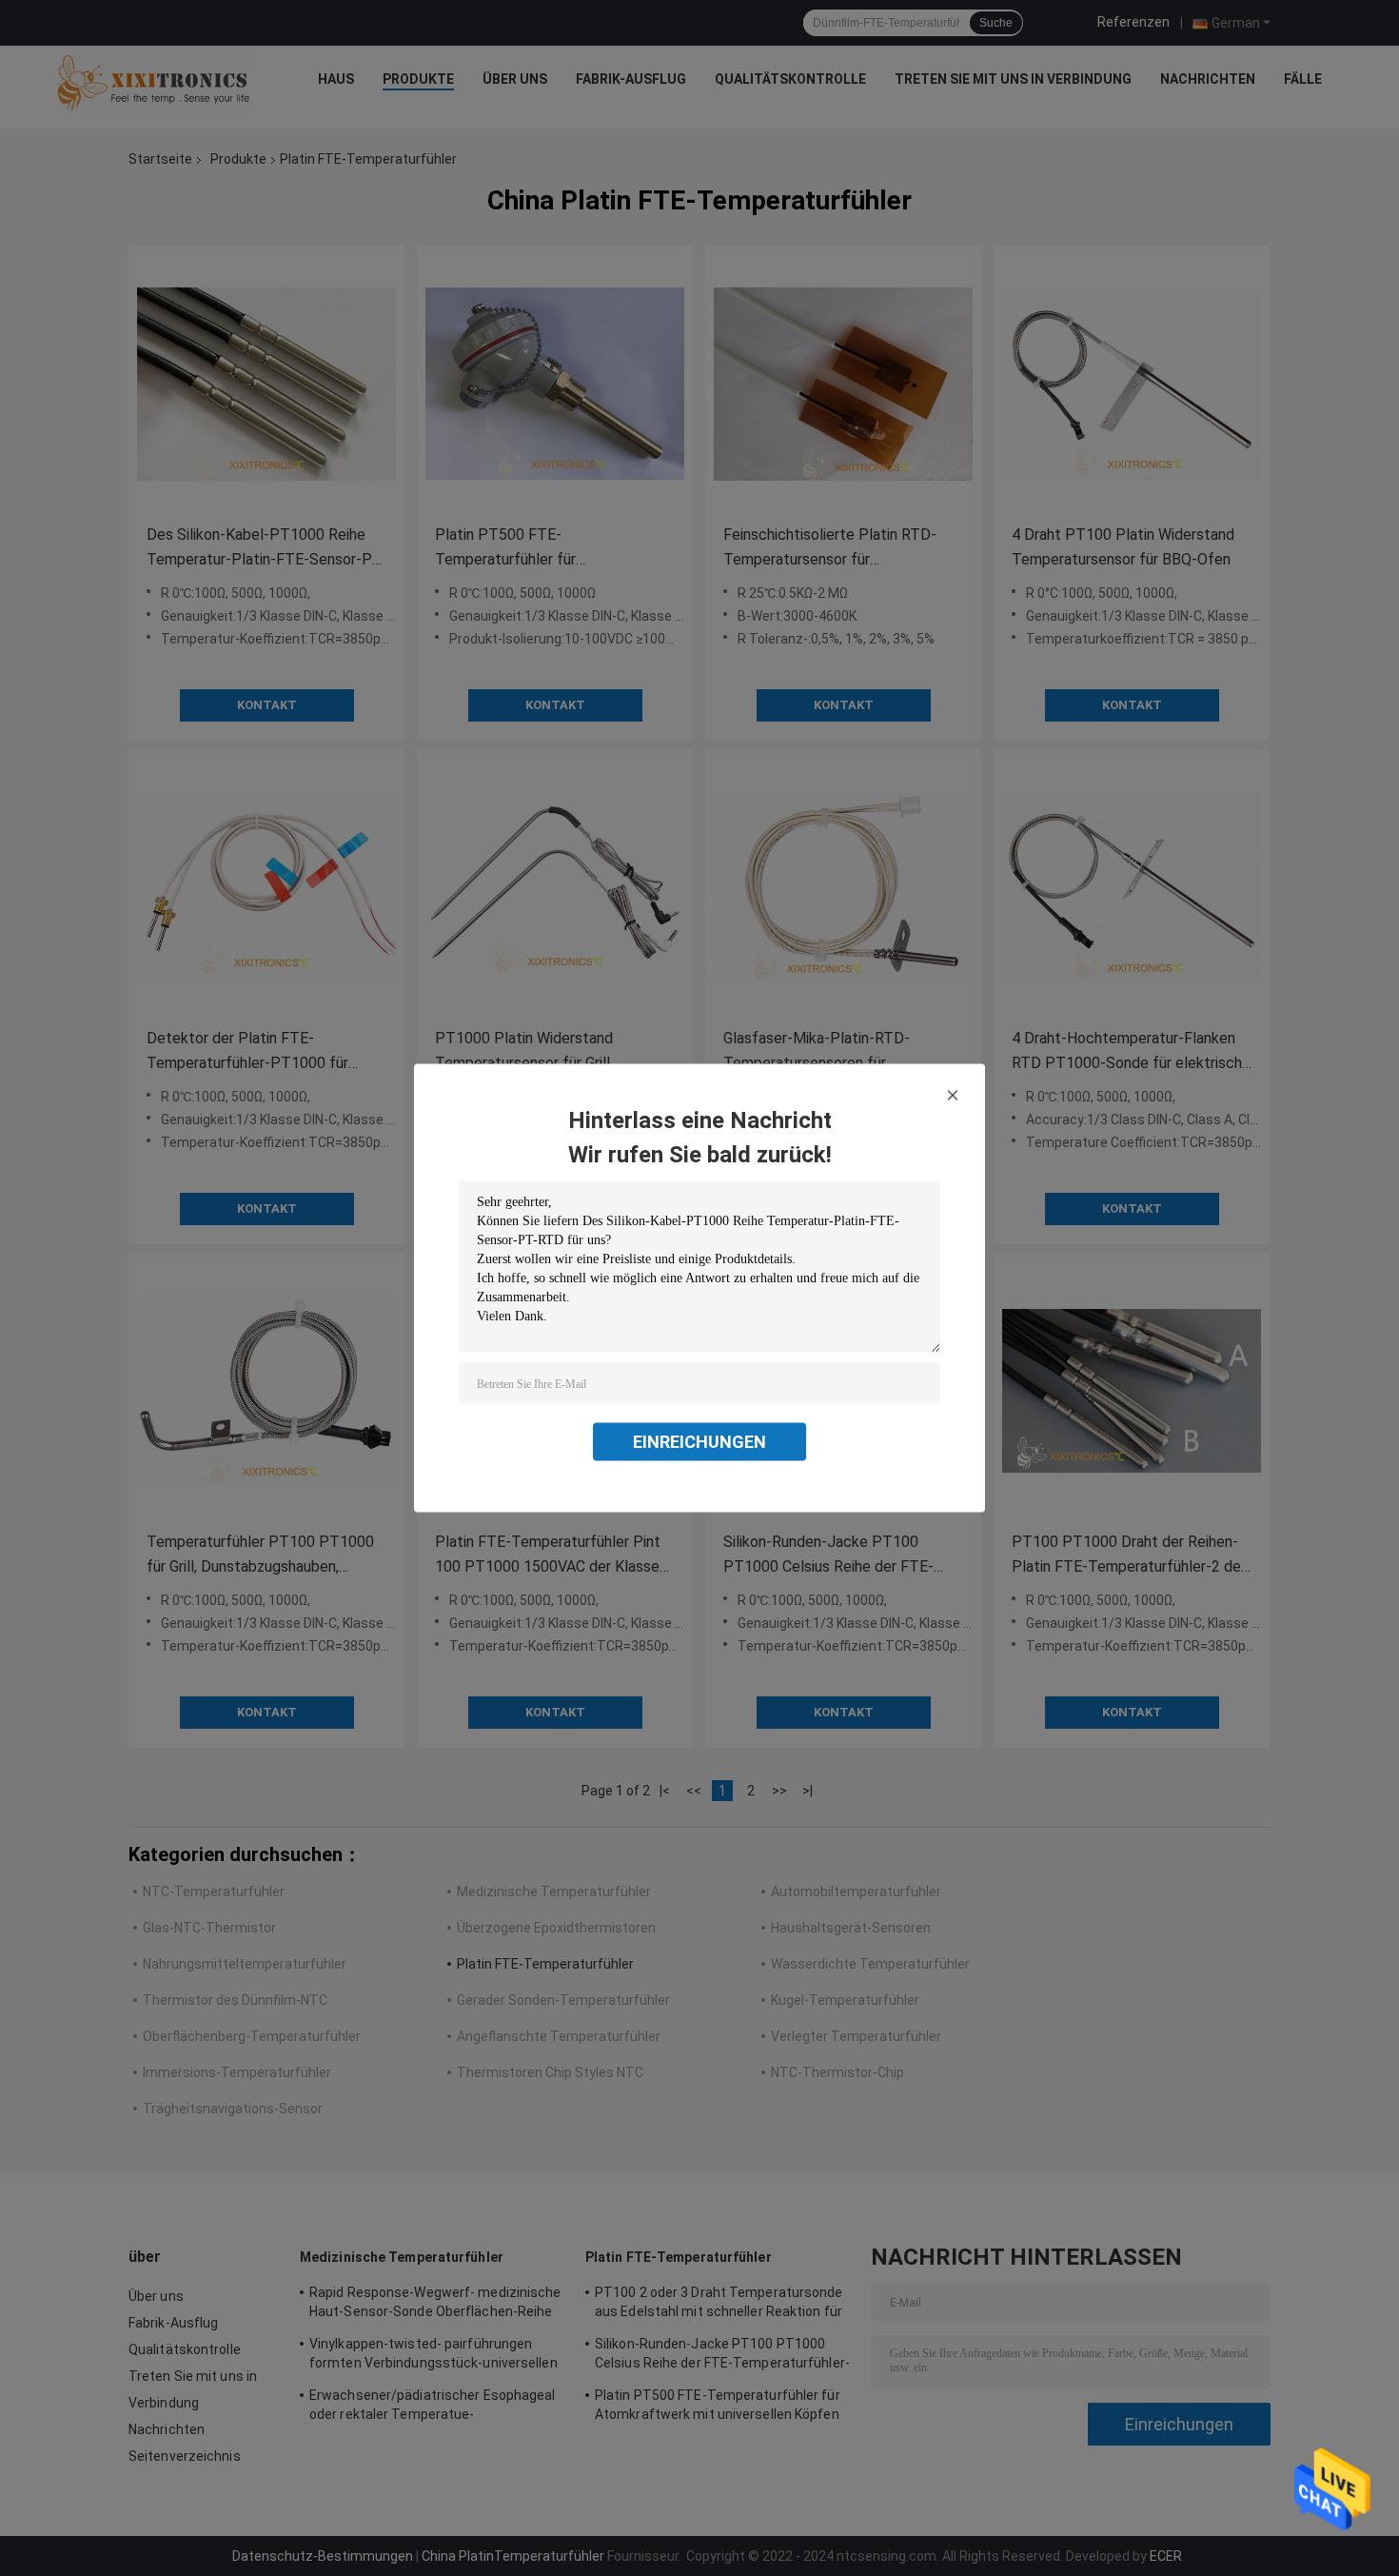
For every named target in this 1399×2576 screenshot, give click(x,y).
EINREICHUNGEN (699, 1442)
